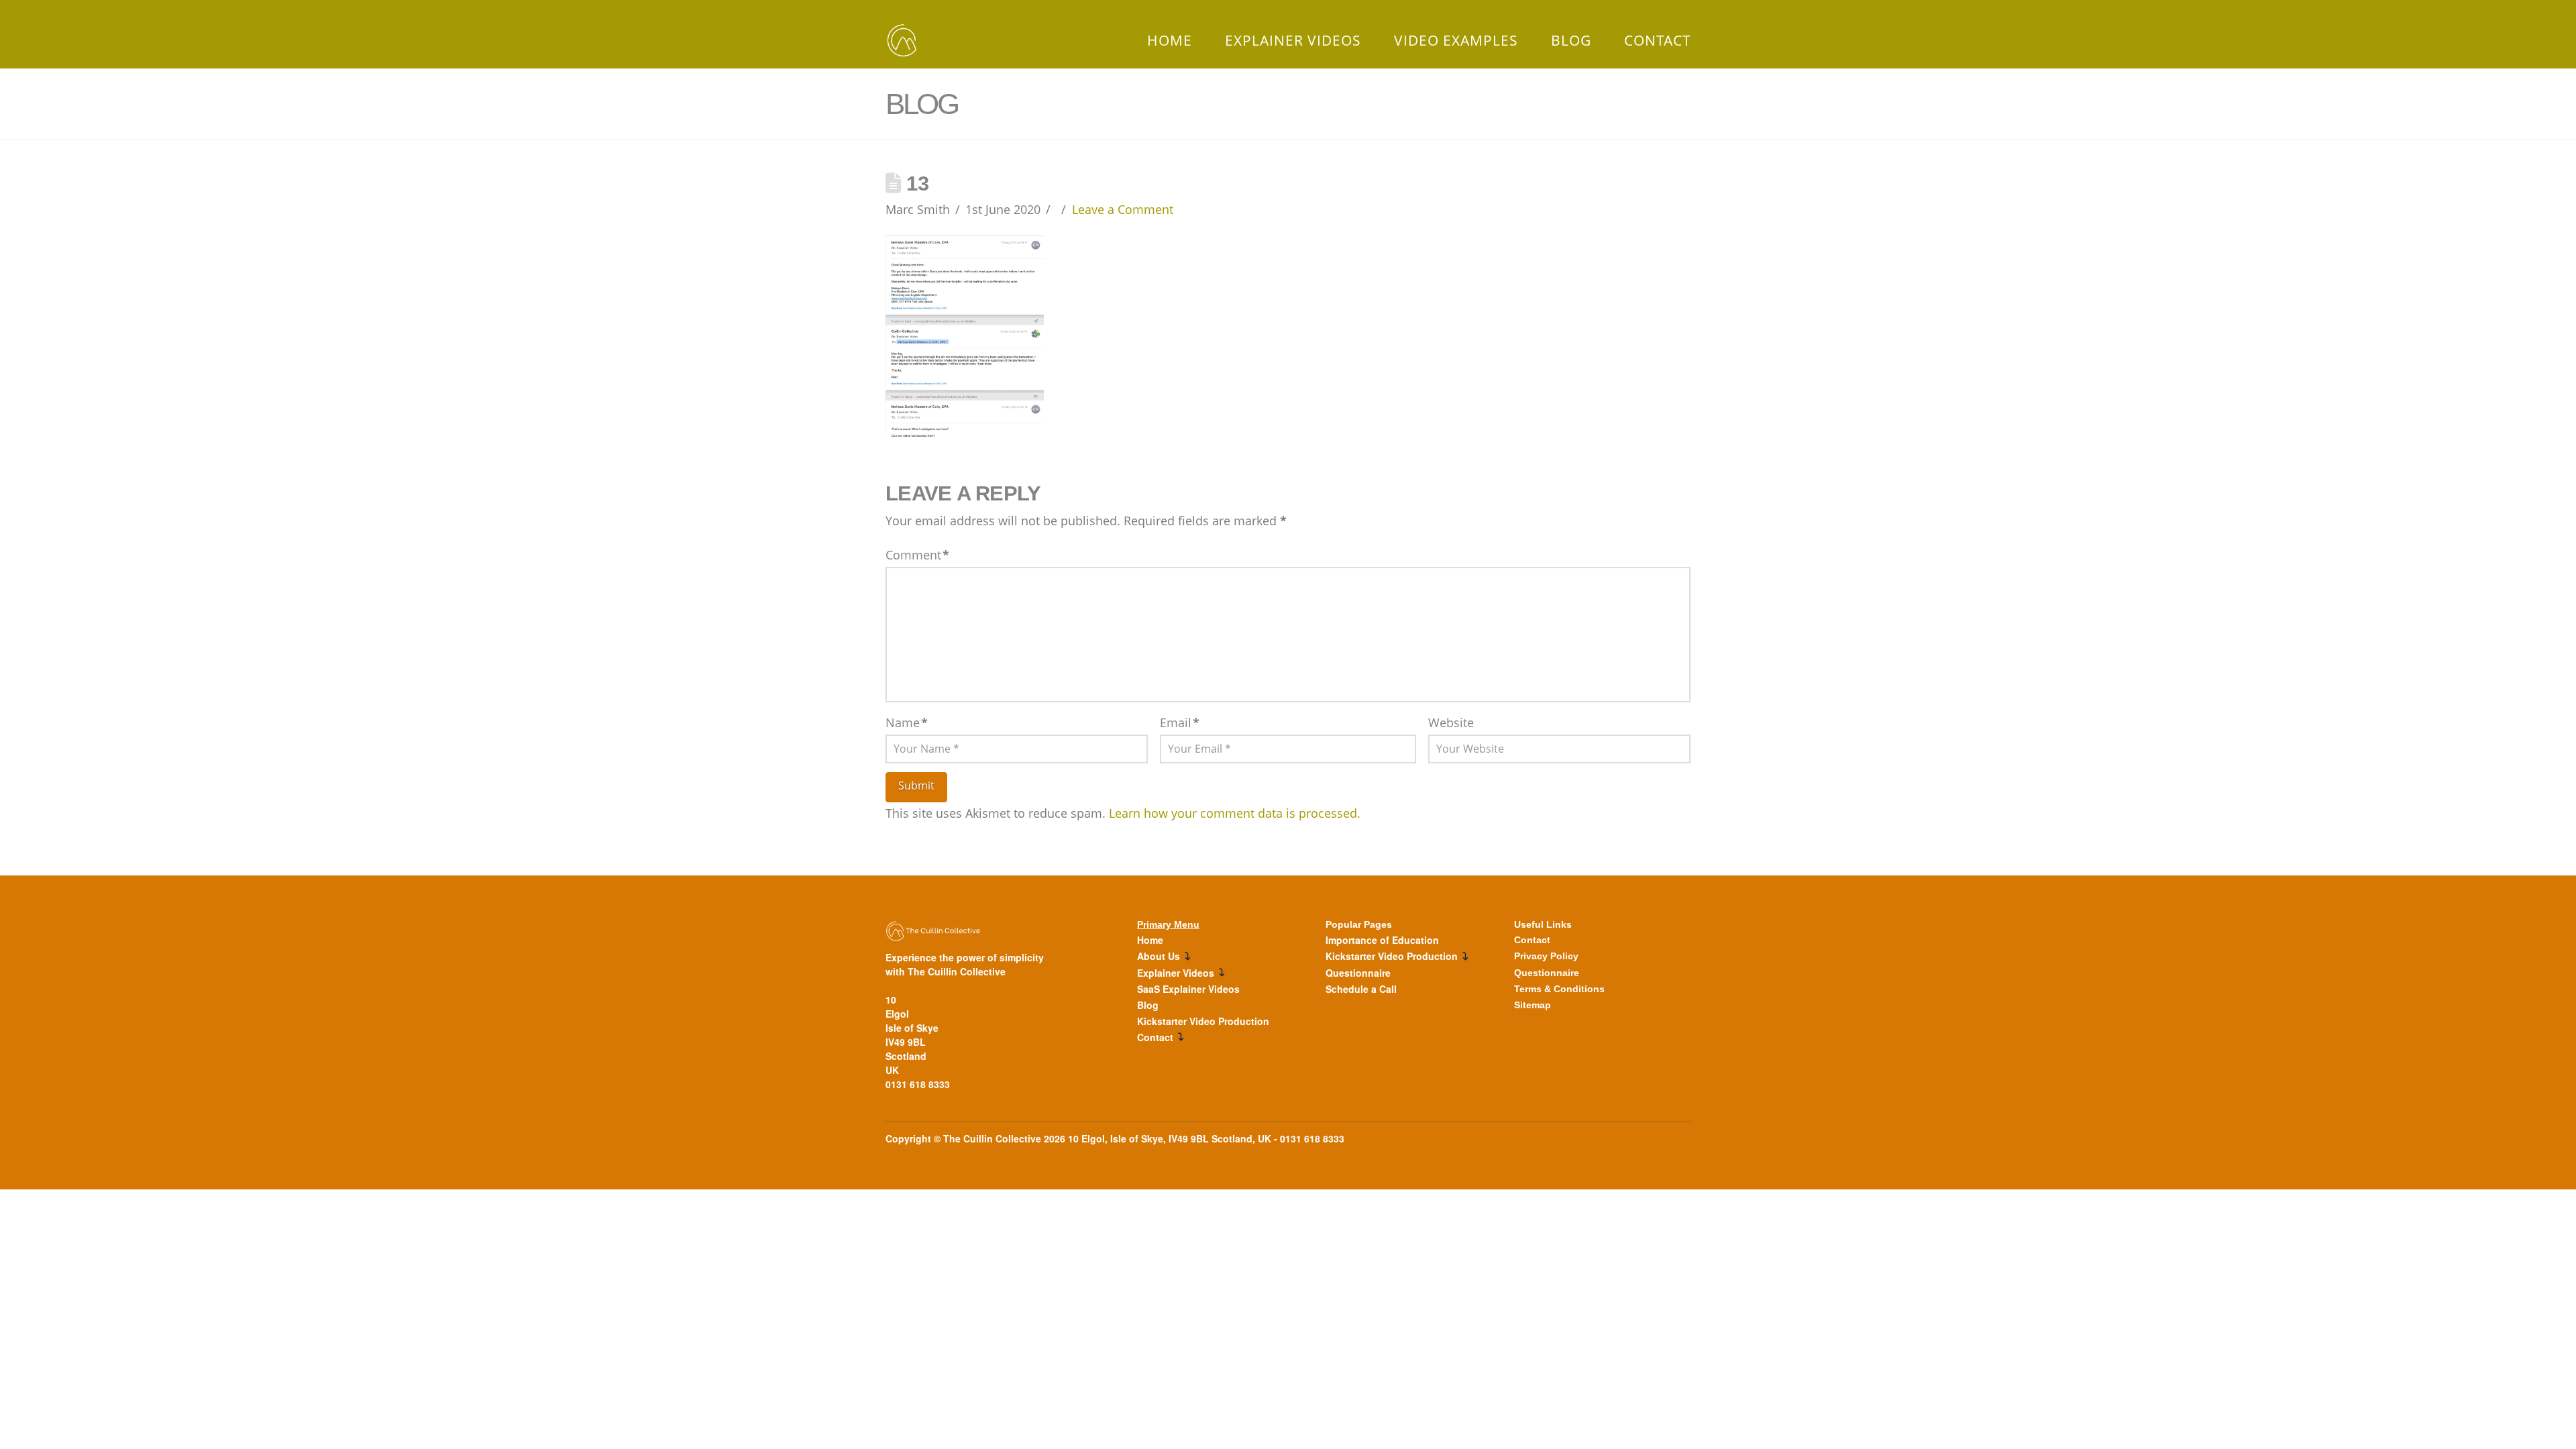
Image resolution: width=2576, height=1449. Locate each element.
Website (1451, 722)
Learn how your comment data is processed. (1235, 813)
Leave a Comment (1123, 209)
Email (1180, 722)
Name (907, 722)
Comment (917, 555)
